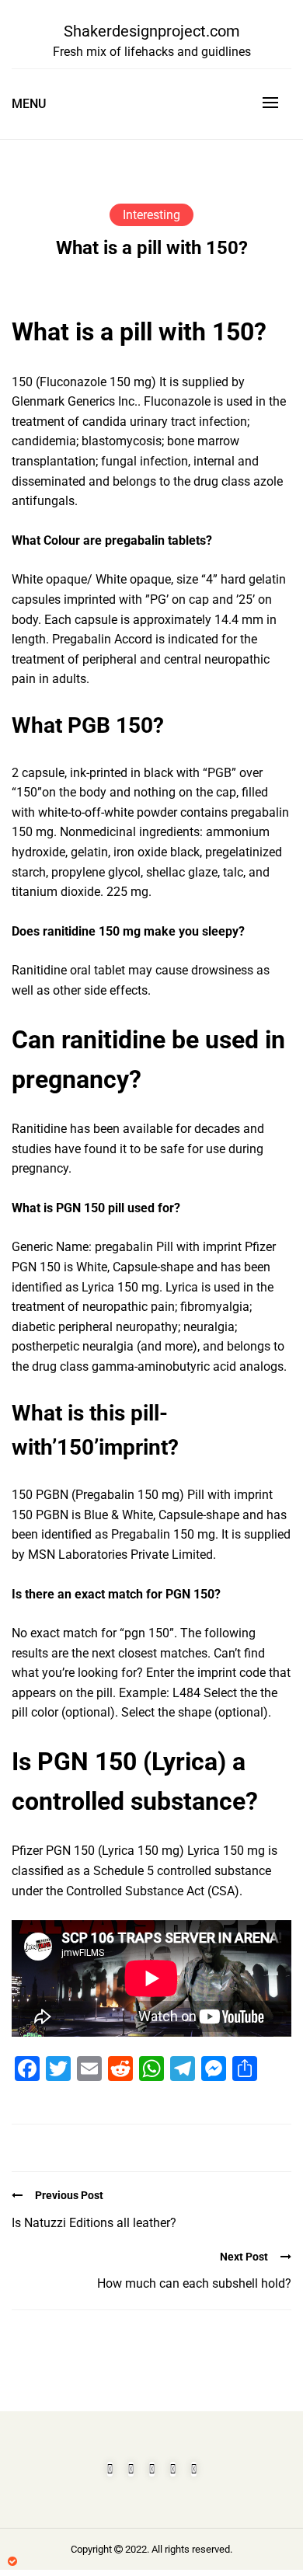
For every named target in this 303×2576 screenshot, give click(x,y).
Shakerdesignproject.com (152, 31)
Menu (29, 104)
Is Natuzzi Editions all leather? (94, 2223)
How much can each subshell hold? (194, 2283)
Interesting (151, 215)
